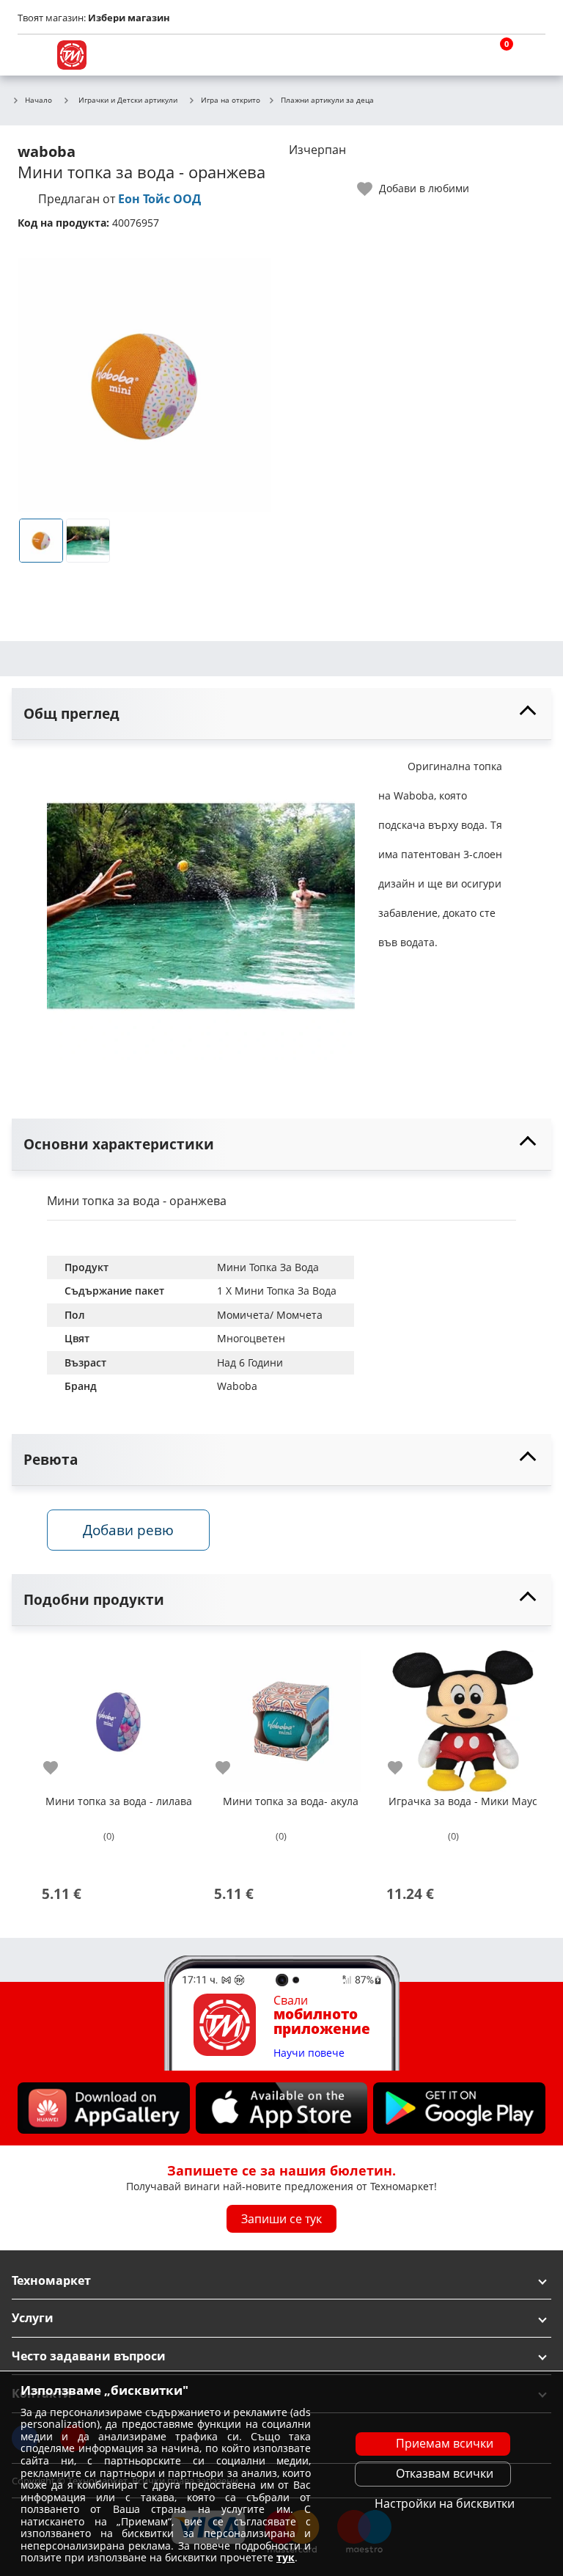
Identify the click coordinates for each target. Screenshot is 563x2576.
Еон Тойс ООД (159, 199)
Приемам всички (445, 2443)
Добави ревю (128, 1530)
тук (286, 2557)
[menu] (32, 55)
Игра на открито (231, 100)
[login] (531, 55)
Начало (38, 100)
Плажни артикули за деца (327, 100)
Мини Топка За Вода (268, 1267)
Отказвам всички (445, 2473)
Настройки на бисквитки (445, 2503)
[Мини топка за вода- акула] (291, 1715)
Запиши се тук (281, 2219)
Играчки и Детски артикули (128, 100)
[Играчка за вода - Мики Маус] (463, 1715)
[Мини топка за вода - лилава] (118, 1715)
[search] (460, 55)
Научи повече (309, 2053)
